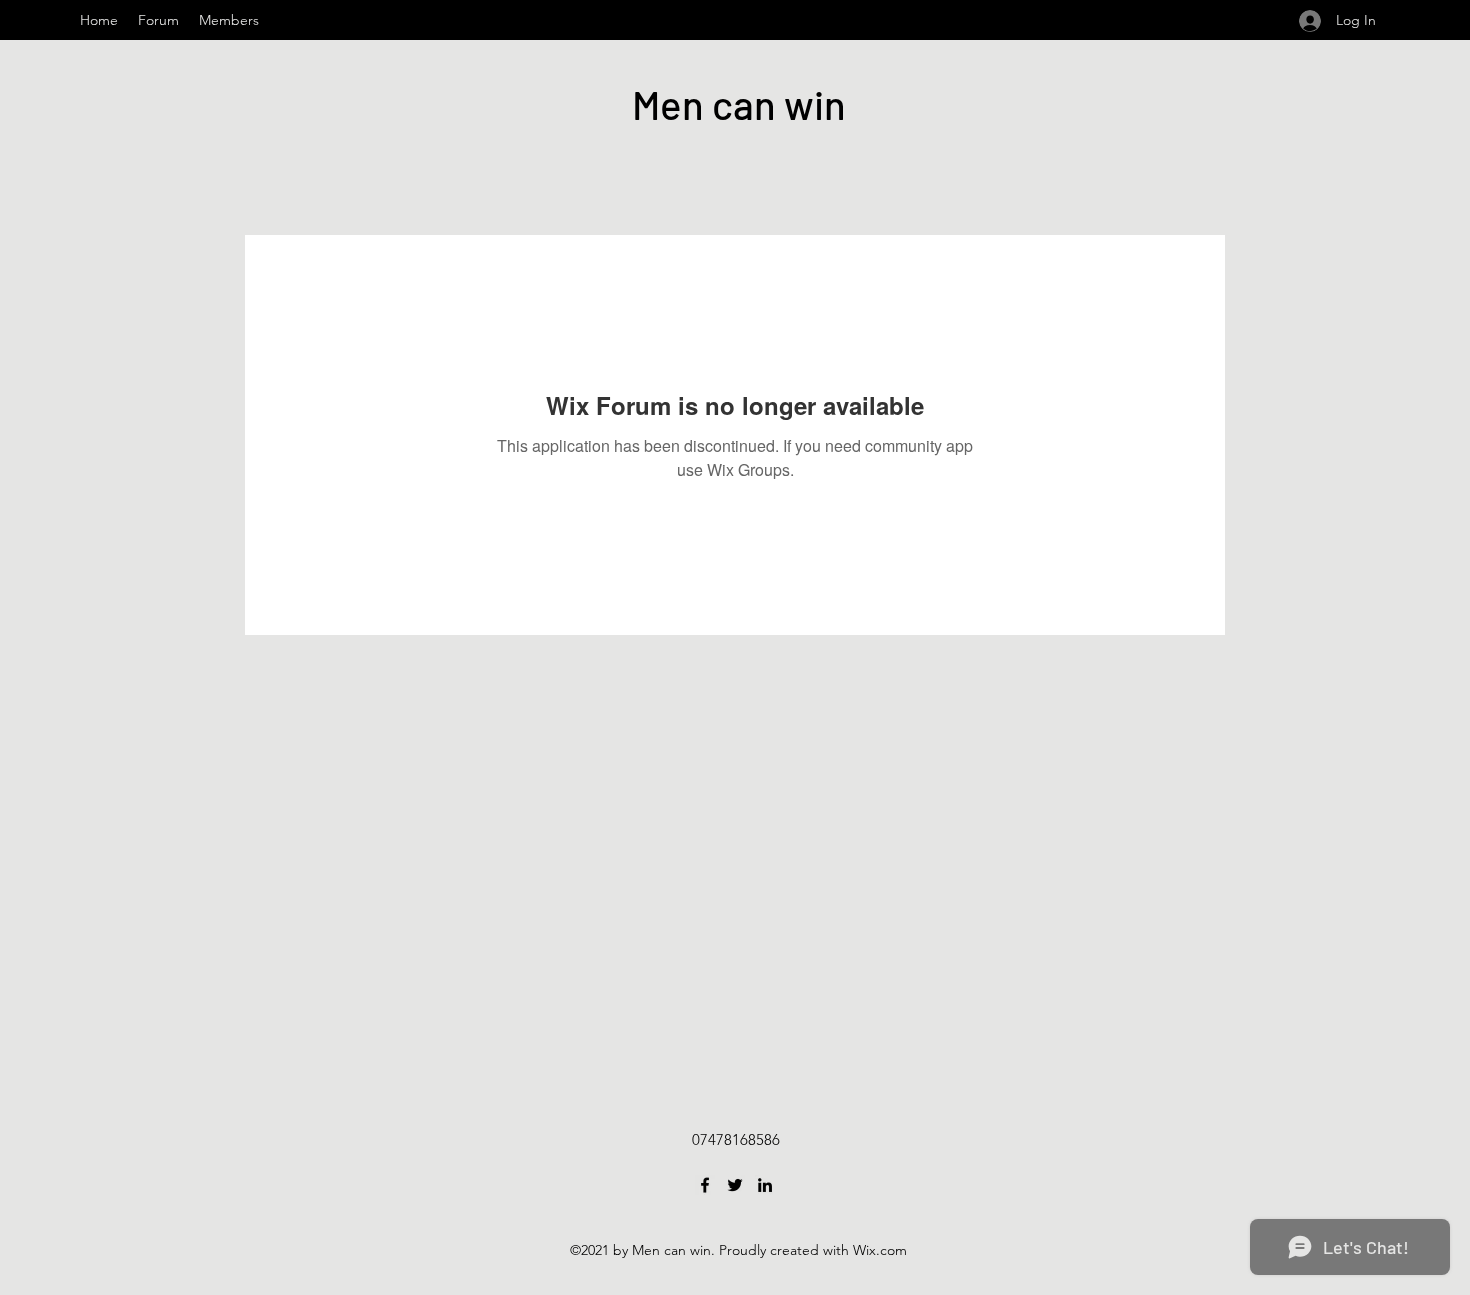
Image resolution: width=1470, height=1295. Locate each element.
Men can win (739, 104)
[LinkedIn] (765, 1185)
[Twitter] (735, 1185)
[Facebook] (705, 1185)
